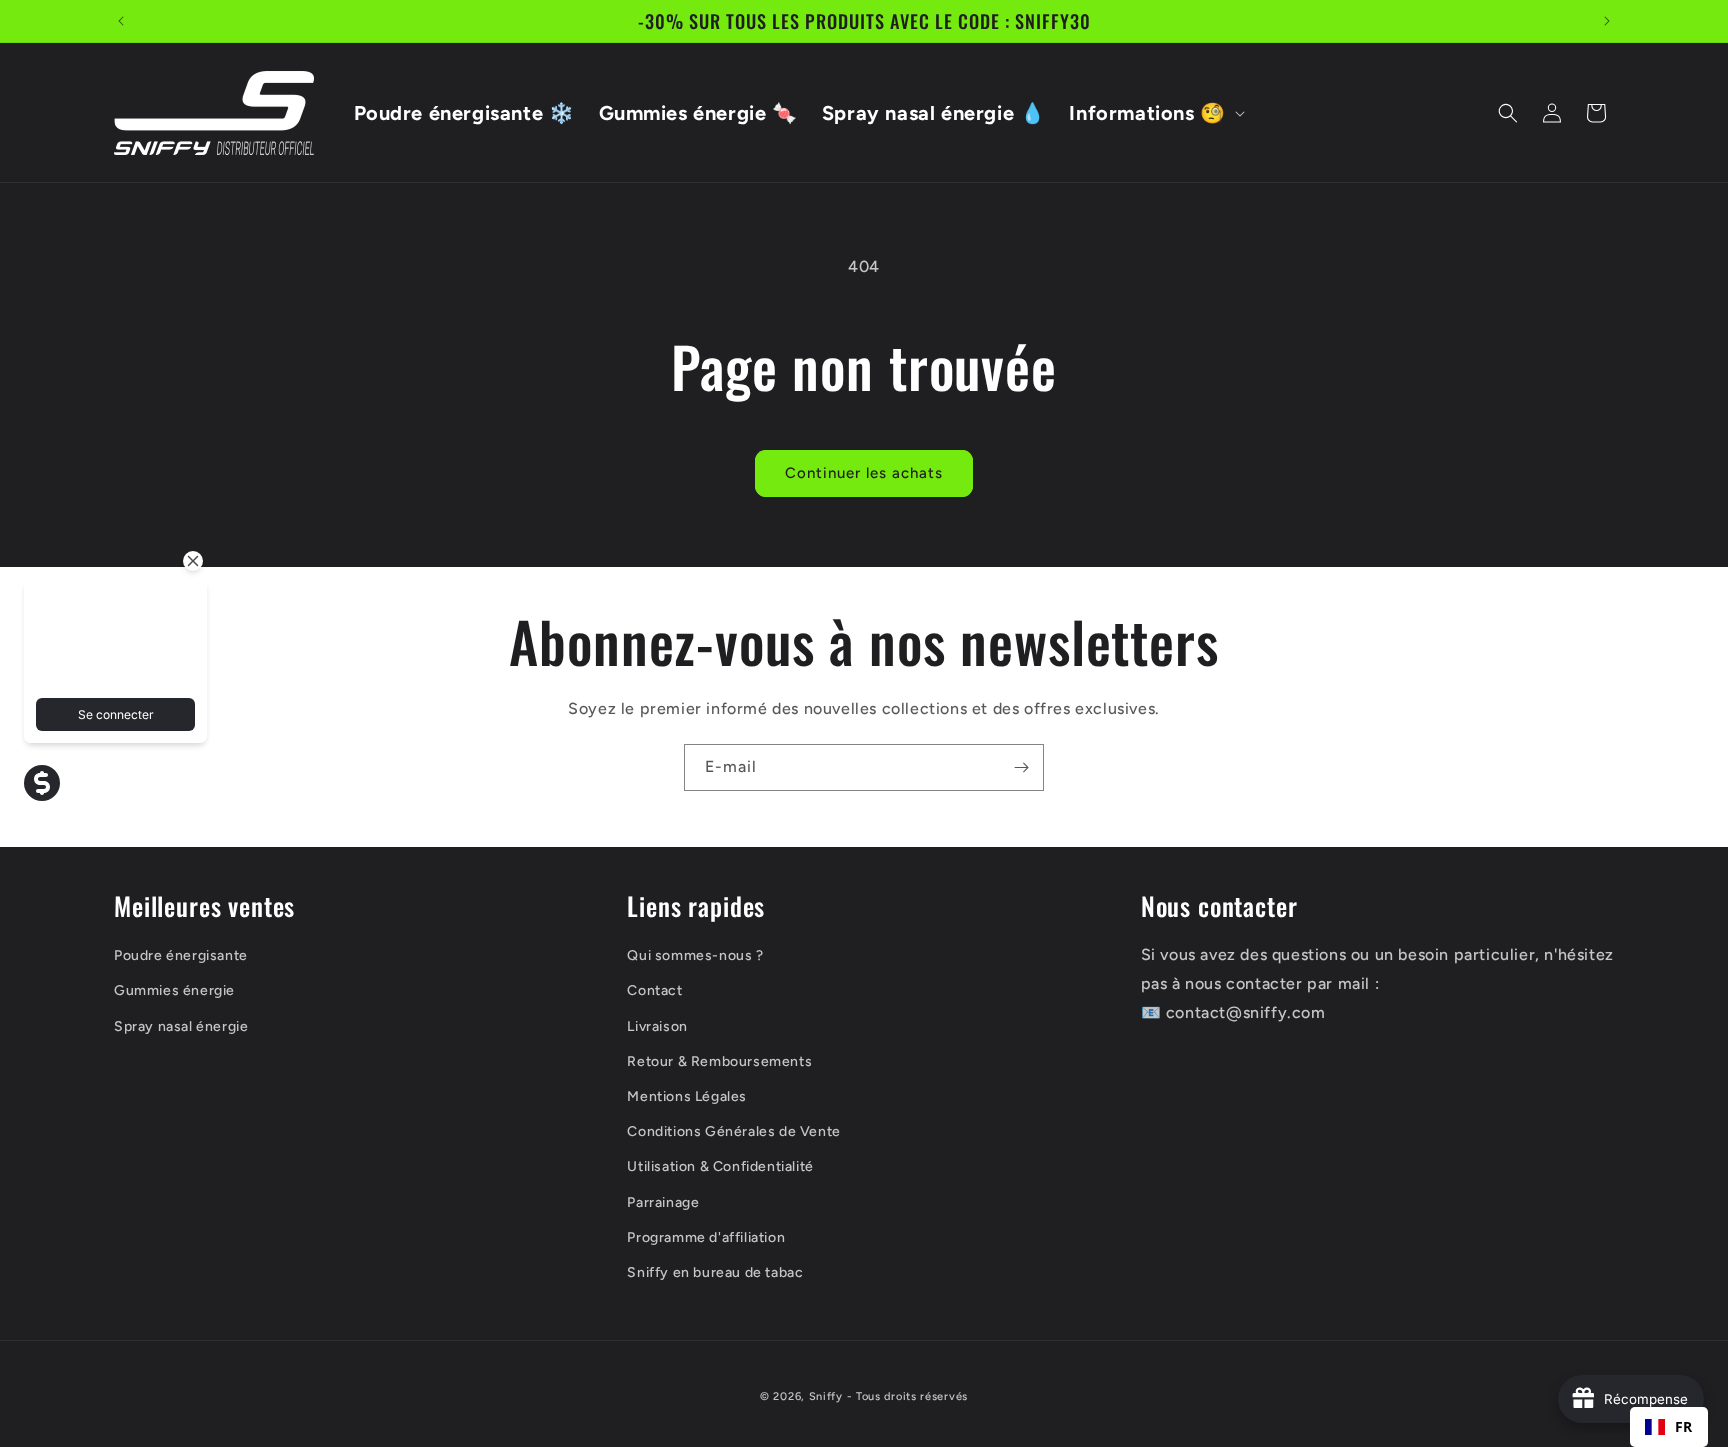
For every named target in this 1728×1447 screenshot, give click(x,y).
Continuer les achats (864, 473)
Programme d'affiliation (706, 1237)
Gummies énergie (174, 991)
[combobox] (1669, 1427)
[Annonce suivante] (1607, 21)
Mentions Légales (687, 1096)
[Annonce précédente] (121, 21)
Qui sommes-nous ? (695, 955)
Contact (654, 991)
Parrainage (663, 1202)
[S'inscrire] (1021, 767)
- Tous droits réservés (907, 1396)
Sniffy (826, 1396)
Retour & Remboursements (719, 1061)
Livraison (657, 1026)
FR (1684, 1426)
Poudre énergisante (181, 955)
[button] (1154, 113)
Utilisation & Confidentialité (720, 1167)
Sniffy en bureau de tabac (715, 1272)
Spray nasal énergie (181, 1026)
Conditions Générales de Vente (733, 1131)
